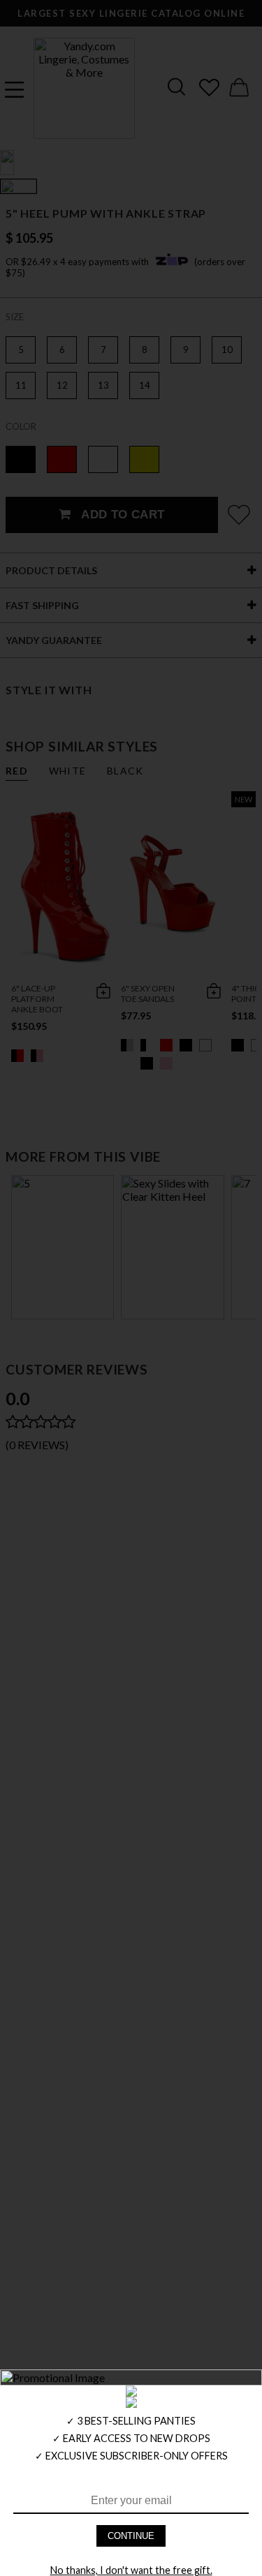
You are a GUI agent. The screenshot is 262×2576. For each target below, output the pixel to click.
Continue (131, 2536)
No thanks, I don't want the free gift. (131, 2570)
